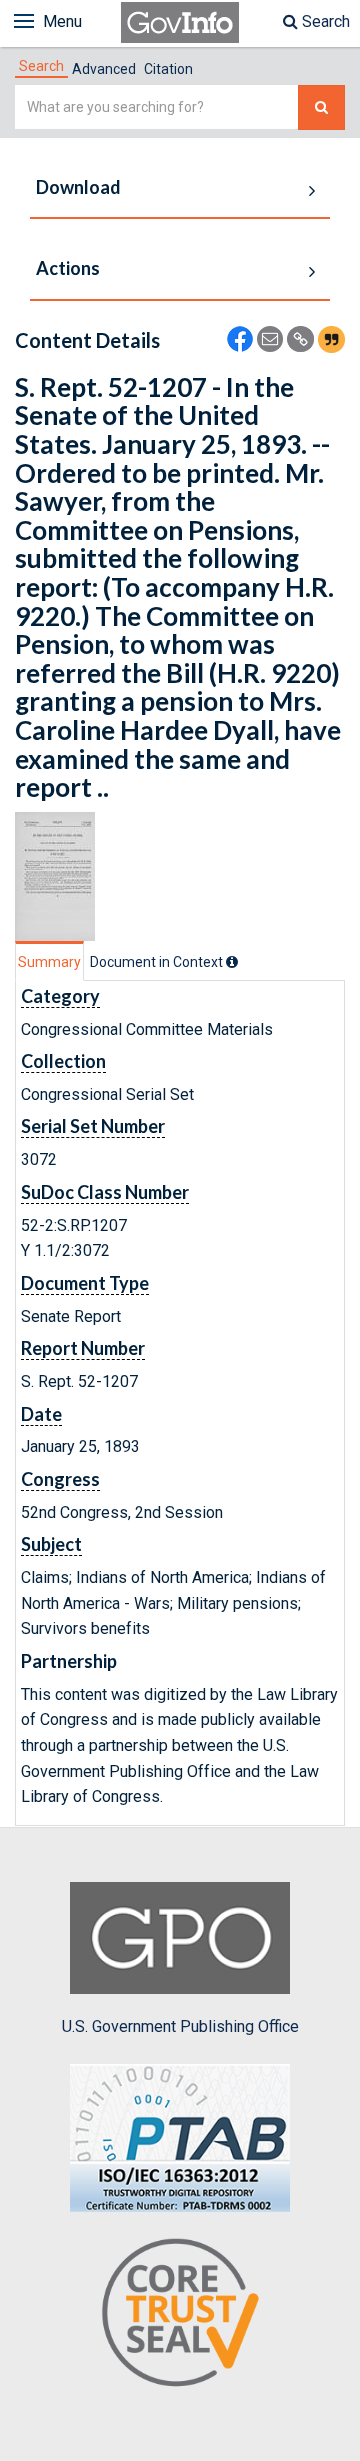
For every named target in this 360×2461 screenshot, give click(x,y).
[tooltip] (232, 962)
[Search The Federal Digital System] (321, 107)
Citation (168, 69)
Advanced (104, 69)
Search (324, 21)
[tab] (41, 66)
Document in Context (158, 962)
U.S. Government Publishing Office (180, 2026)
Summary (49, 962)
